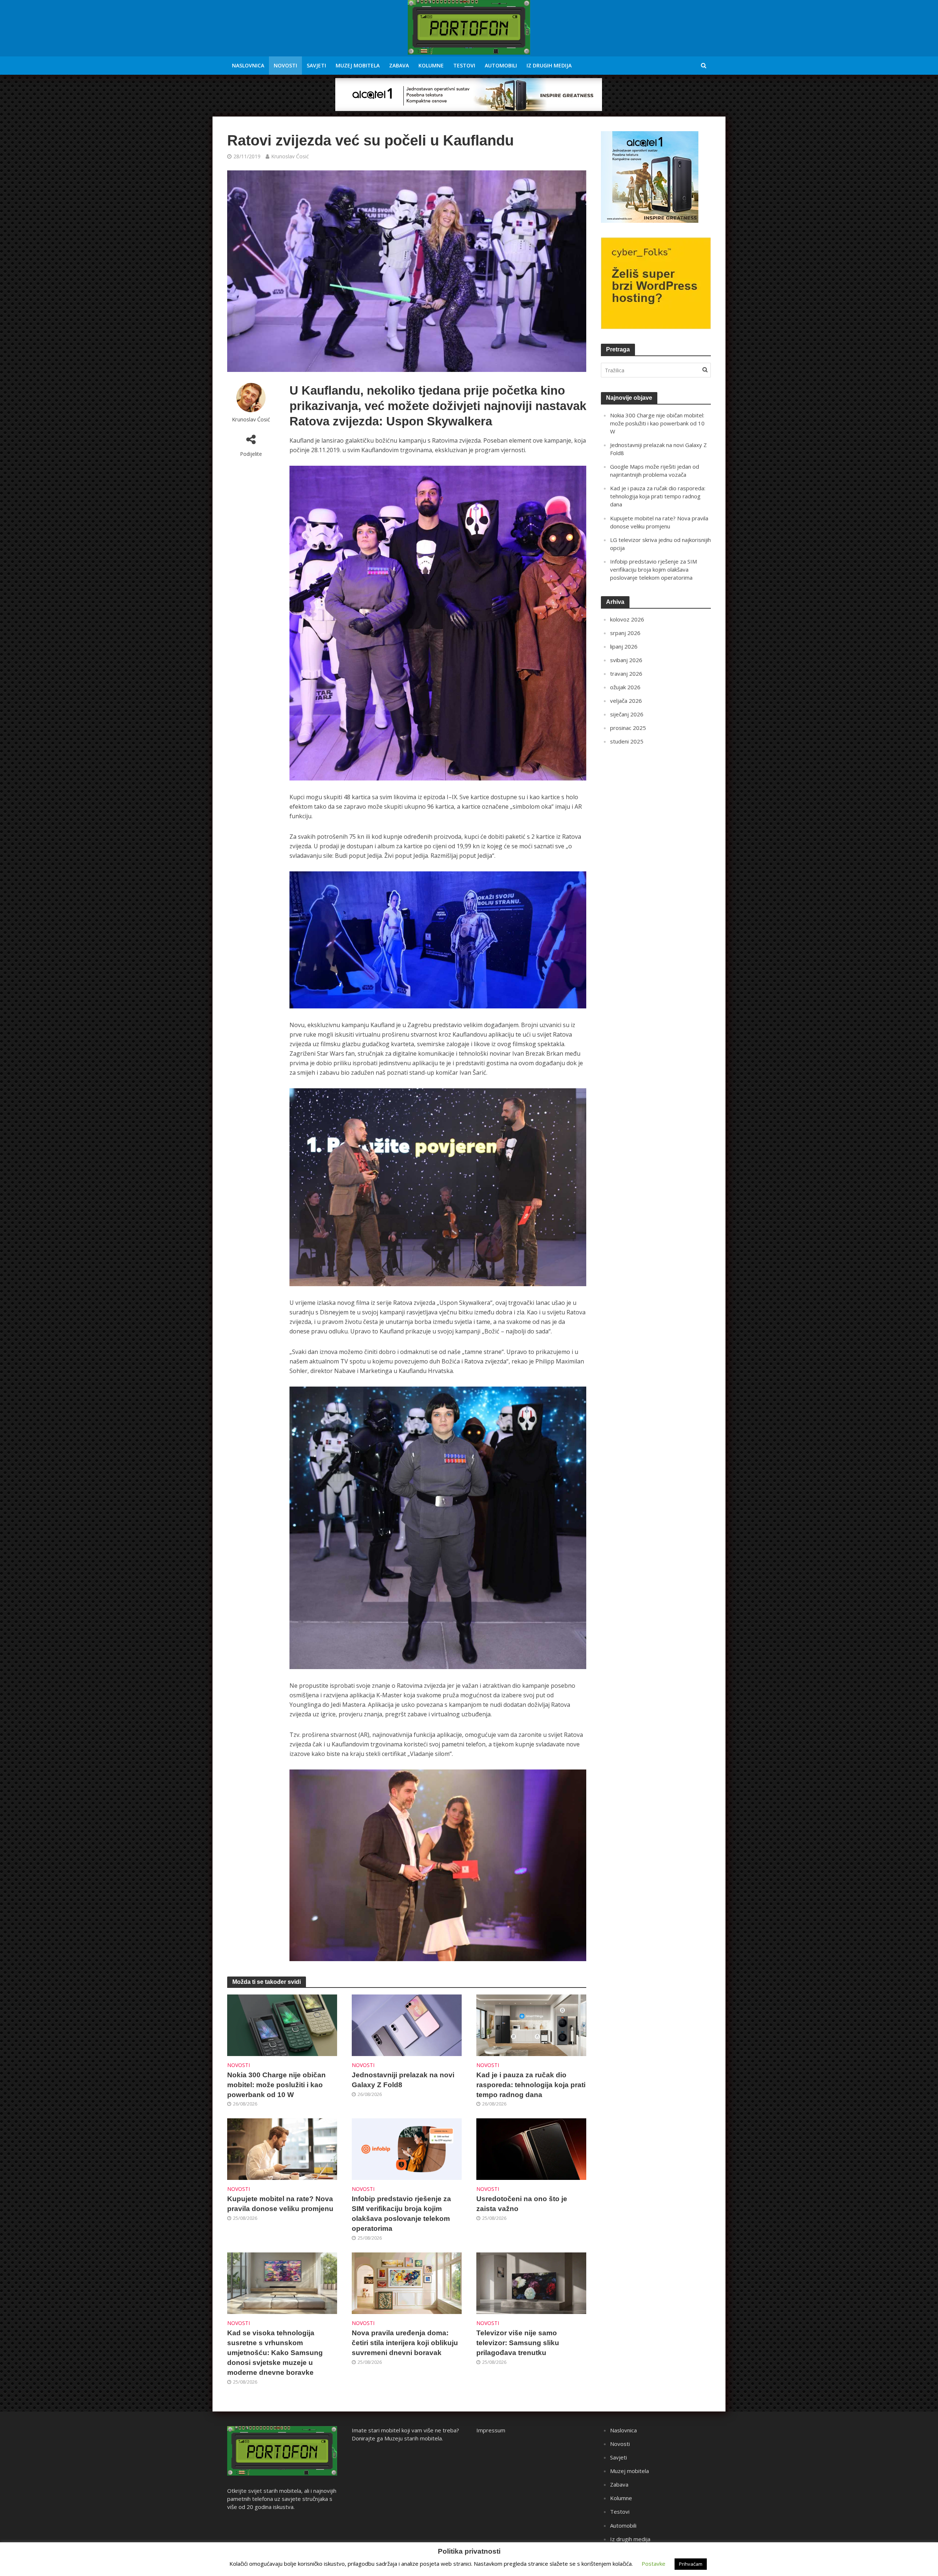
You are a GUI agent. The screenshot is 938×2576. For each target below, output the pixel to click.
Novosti (285, 65)
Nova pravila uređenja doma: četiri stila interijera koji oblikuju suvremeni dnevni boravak (405, 2343)
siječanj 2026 (627, 714)
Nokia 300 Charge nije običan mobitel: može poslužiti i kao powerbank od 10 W (276, 2085)
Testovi (464, 65)
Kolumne (431, 65)
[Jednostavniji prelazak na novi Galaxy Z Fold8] (407, 2025)
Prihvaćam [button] (691, 2564)
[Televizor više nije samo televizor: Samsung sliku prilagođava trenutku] (531, 2283)
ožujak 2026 (625, 687)
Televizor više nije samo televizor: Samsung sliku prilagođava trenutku (518, 2343)
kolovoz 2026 (627, 619)
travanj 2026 (626, 673)
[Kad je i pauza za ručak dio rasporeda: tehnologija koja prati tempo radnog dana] (531, 2025)
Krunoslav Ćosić (290, 156)
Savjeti (316, 65)
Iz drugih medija (549, 65)
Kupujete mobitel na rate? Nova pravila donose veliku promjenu (280, 2204)
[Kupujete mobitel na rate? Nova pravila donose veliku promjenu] (282, 2149)
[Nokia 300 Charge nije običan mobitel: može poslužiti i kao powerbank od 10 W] (282, 2025)
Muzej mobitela (358, 65)
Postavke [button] (653, 2564)
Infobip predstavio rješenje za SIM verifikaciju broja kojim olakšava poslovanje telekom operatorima (401, 2214)
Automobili (501, 65)
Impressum (491, 2430)
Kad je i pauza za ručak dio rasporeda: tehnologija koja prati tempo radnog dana (531, 2085)
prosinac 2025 (628, 728)
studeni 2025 (627, 741)
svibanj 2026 (626, 660)
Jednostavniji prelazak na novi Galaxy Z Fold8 (403, 2080)
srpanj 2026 (625, 633)
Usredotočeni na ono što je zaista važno (522, 2204)
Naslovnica (248, 65)
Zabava (399, 65)
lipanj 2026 (624, 646)
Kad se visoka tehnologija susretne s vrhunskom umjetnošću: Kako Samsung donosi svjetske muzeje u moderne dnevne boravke (275, 2353)
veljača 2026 (626, 701)
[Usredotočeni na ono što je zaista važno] (531, 2149)
